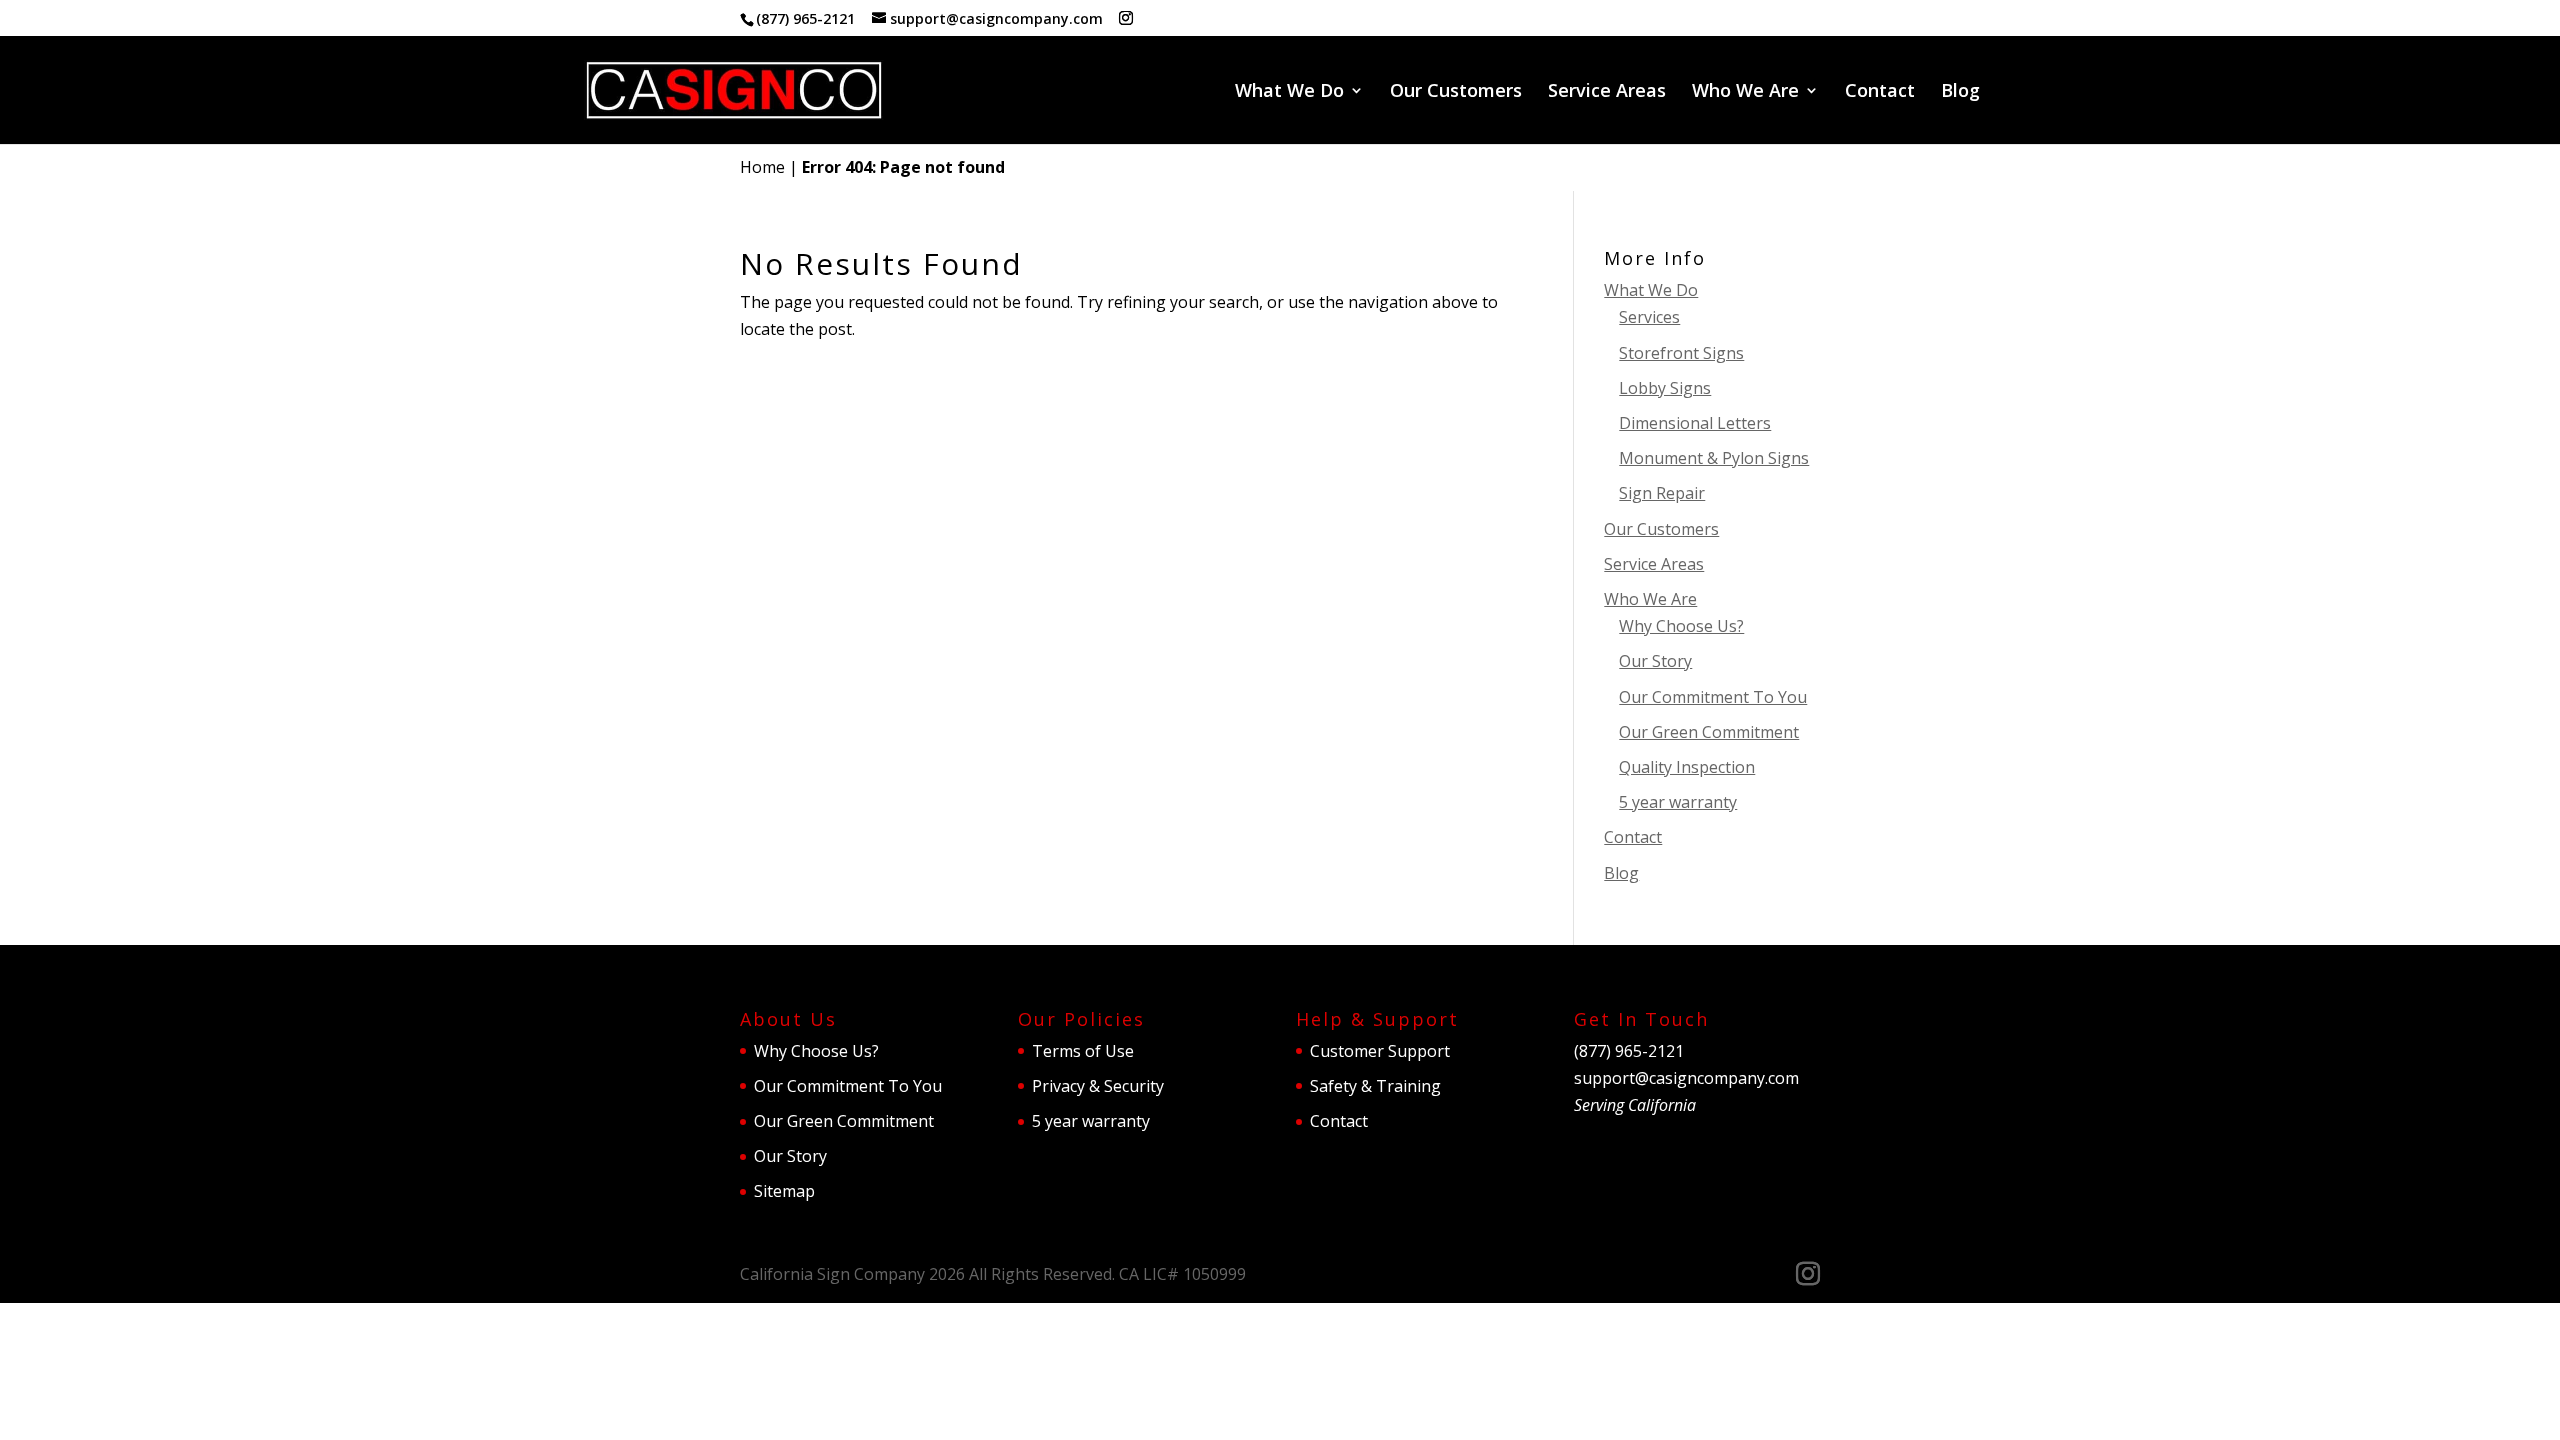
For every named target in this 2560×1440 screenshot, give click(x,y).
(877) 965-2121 (805, 18)
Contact (1880, 92)
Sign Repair (1662, 493)
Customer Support (1380, 1051)
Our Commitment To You (1713, 697)
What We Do (1289, 92)
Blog (1960, 92)
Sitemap (784, 1191)
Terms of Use (1083, 1051)
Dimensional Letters (1695, 423)
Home (762, 167)
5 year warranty (1678, 802)
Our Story (1655, 661)
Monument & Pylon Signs (1714, 458)
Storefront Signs (1681, 353)
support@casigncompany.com (1686, 1078)
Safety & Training (1375, 1086)
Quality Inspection (1687, 767)
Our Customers (1456, 92)
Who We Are (1745, 92)
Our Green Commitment (1709, 732)
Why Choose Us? (1681, 626)
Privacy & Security (1098, 1086)
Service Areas (1607, 92)
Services (1649, 317)
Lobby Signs (1665, 388)
